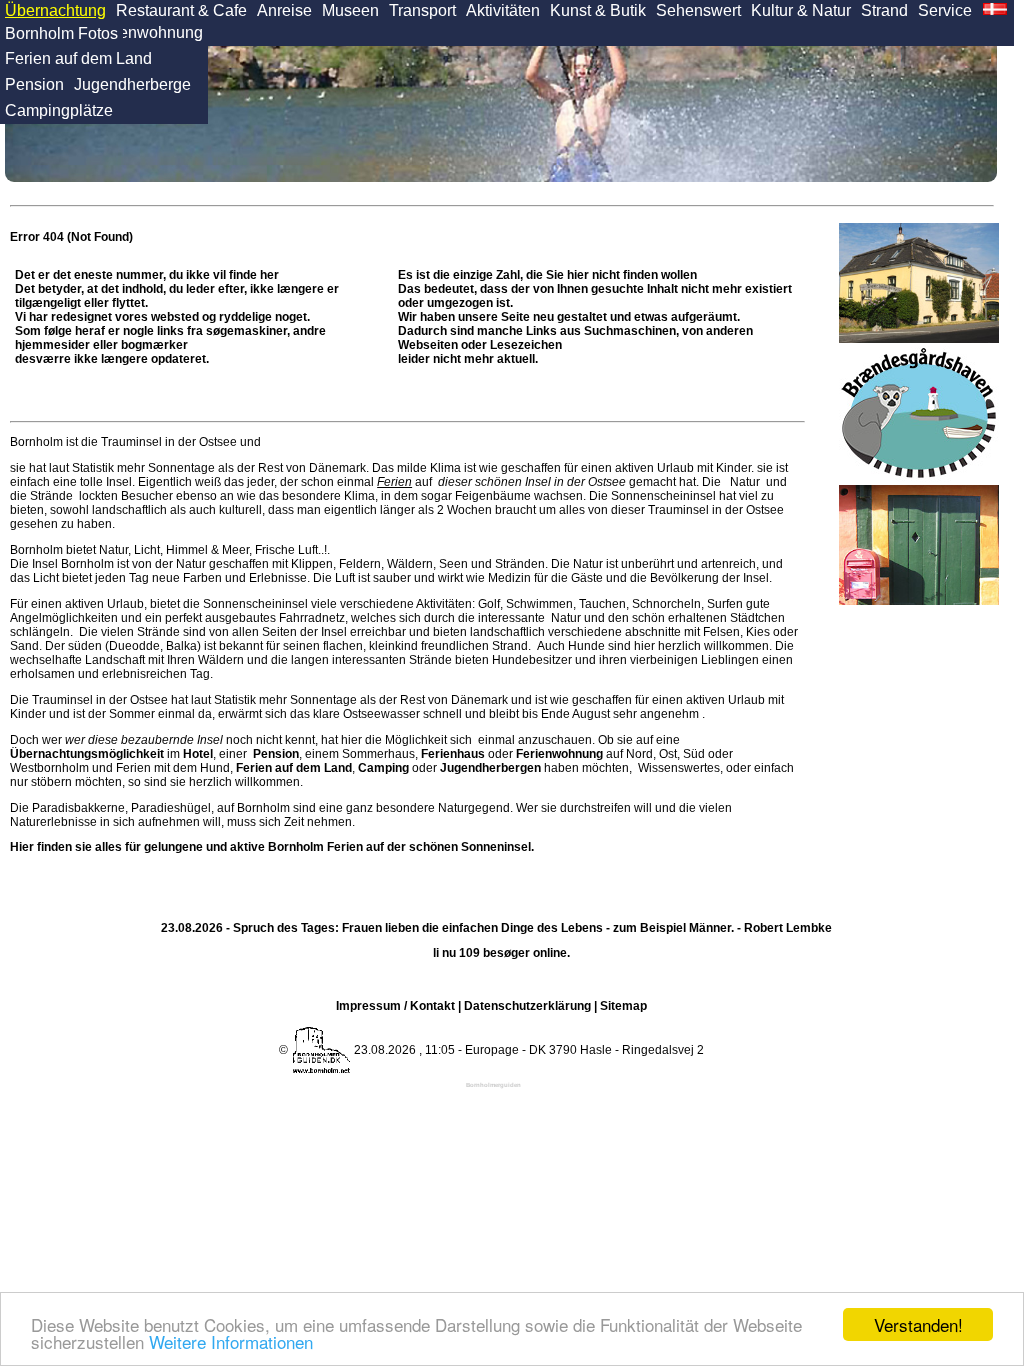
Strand (884, 10)
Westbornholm (49, 768)
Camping (383, 768)
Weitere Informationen (231, 1341)
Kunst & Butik (598, 10)
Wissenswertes (679, 768)
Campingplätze (59, 110)
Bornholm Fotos (61, 33)
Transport (422, 10)
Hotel (198, 754)
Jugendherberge (132, 84)
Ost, (669, 754)
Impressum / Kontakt (395, 1006)
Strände (51, 496)
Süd (694, 754)
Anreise (284, 10)
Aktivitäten (503, 10)
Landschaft (115, 660)
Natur (745, 482)
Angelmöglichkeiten (64, 618)
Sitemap (623, 1006)
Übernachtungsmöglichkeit (87, 754)
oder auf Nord (537, 754)
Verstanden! (918, 1324)
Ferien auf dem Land (78, 58)
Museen (350, 10)
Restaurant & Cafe (181, 10)
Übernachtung (55, 10)
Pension (34, 84)
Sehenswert (698, 10)
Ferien (394, 482)
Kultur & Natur (801, 10)
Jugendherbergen (490, 768)
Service (945, 10)
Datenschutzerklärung (527, 1006)
